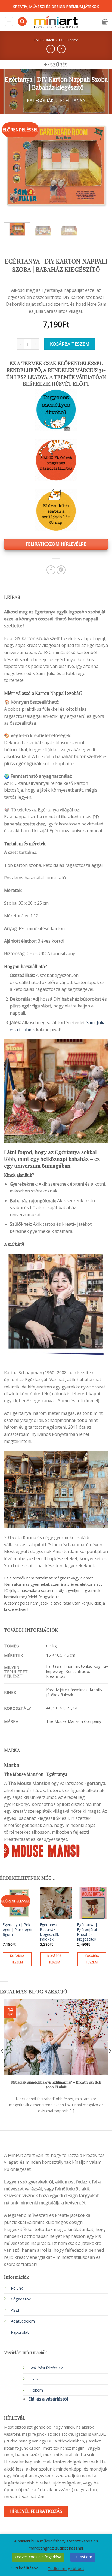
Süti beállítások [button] (25, 2568)
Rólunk (17, 2288)
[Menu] (9, 22)
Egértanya (69, 40)
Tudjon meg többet (66, 2568)
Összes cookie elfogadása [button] (38, 2557)
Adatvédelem (23, 2321)
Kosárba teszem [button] (17, 1959)
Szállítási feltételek (46, 2368)
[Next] (99, 166)
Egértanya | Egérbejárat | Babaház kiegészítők (89, 1932)
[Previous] (13, 166)
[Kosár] (105, 22)
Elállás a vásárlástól (48, 2399)
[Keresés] (22, 22)
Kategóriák (44, 40)
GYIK (34, 2379)
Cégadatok (21, 2299)
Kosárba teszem (70, 344)
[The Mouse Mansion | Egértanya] (42, 1850)
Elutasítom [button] (83, 2557)
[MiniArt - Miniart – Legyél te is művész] (56, 22)
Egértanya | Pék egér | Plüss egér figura (18, 1929)
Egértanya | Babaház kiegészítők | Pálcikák (51, 1932)
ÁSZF (15, 2310)
